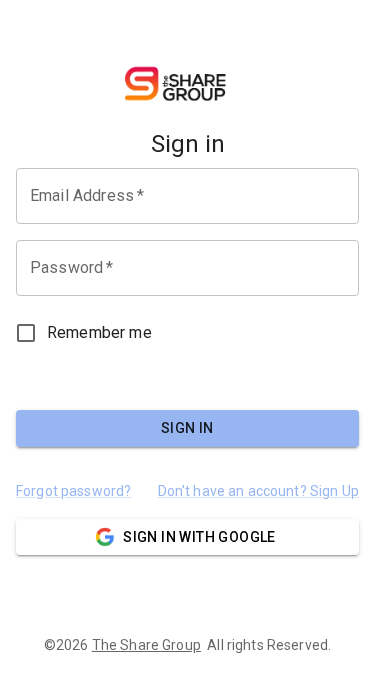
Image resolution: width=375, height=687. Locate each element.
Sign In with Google (199, 537)
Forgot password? (73, 491)
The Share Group (146, 645)
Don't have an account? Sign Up (259, 491)
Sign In (187, 428)
